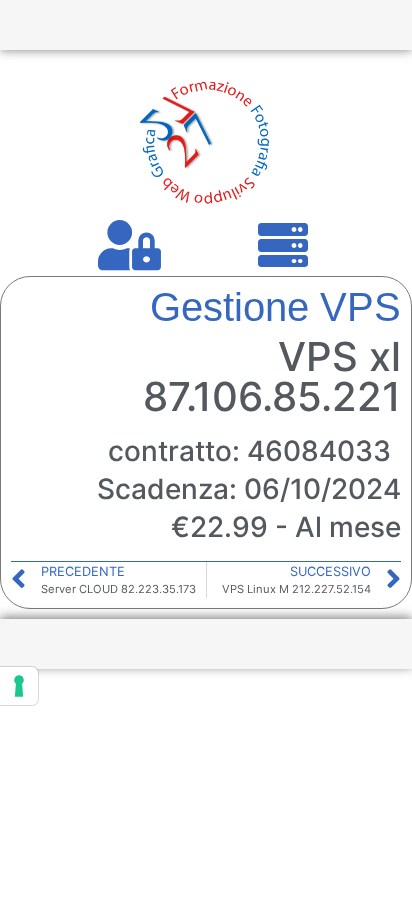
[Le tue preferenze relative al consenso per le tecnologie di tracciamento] (19, 686)
